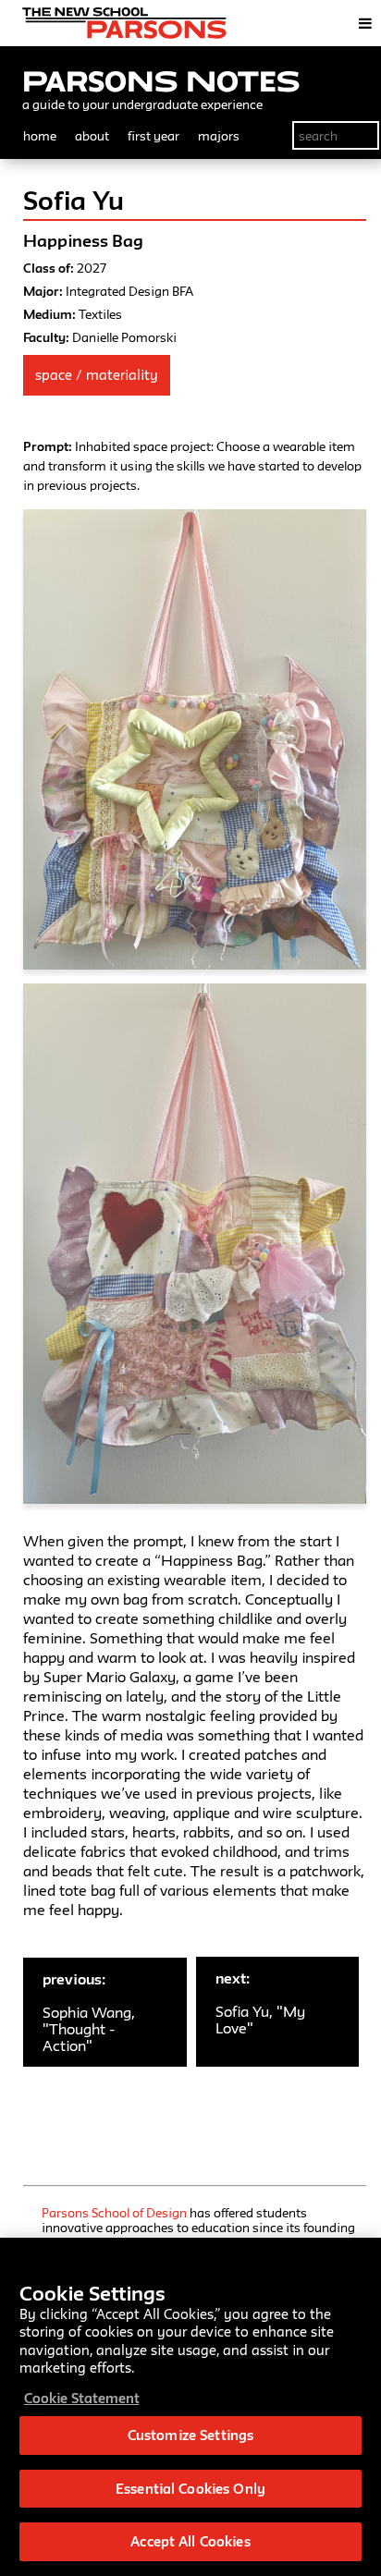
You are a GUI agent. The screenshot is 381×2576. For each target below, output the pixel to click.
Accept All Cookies (190, 2541)
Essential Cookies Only (190, 2489)
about (92, 136)
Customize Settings (190, 2435)
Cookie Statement (82, 2398)
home (40, 136)
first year (154, 136)
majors (219, 136)
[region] (190, 2407)
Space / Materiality (97, 375)
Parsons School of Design (114, 2213)
